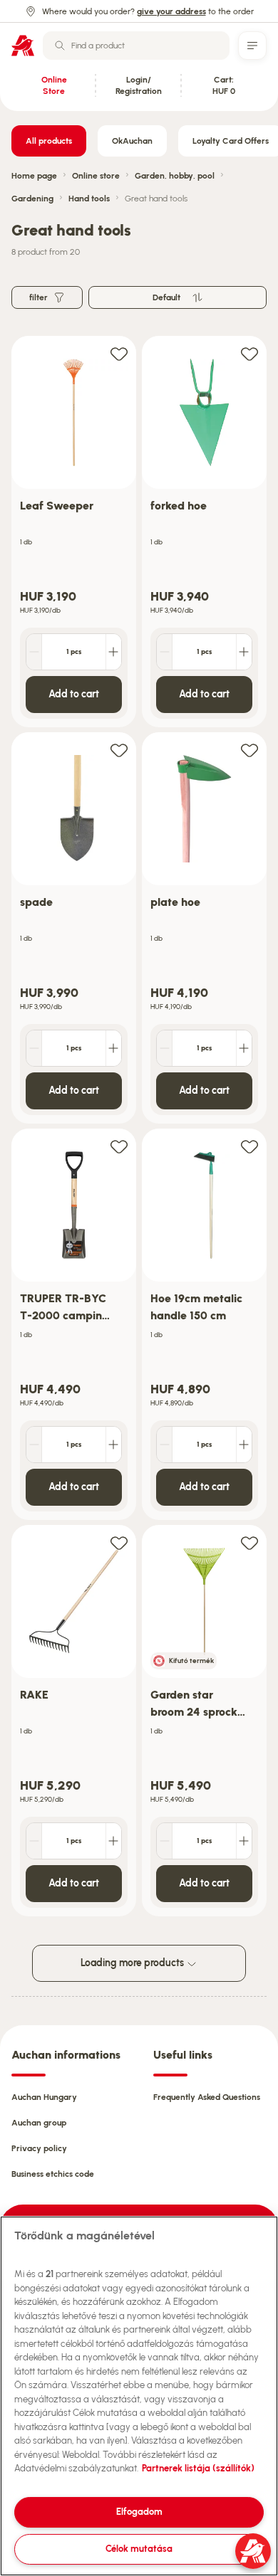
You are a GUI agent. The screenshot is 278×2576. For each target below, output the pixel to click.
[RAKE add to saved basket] (119, 1542)
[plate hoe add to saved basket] (249, 750)
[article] (74, 532)
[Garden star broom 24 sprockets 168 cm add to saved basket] (249, 1542)
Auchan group (39, 2123)
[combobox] (136, 46)
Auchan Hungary (44, 2097)
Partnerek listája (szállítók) (198, 2468)
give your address (171, 11)
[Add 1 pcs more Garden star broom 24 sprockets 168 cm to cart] (244, 1841)
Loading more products (133, 1963)
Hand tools (89, 199)
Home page (34, 176)
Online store (96, 176)
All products (49, 141)
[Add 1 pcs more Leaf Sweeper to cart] (113, 652)
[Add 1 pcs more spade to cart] (113, 1048)
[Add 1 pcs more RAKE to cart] (113, 1841)
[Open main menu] (252, 46)
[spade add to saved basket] (119, 750)
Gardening (32, 199)
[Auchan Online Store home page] (23, 46)
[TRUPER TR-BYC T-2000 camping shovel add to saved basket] (119, 1146)
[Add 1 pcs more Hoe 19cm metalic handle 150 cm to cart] (244, 1445)
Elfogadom (139, 2512)
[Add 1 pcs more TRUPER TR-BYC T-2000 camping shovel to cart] (113, 1445)
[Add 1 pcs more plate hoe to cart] (244, 1048)
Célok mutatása (139, 2549)
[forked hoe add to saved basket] (249, 353)
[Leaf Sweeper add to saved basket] (119, 353)
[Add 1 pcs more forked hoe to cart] (244, 652)
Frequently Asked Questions (207, 2097)
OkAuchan (132, 141)
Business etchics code (53, 2174)
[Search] (60, 46)
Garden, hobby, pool (175, 176)
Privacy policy (39, 2148)
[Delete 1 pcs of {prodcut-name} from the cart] (34, 652)
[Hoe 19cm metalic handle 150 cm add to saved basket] (249, 1146)
